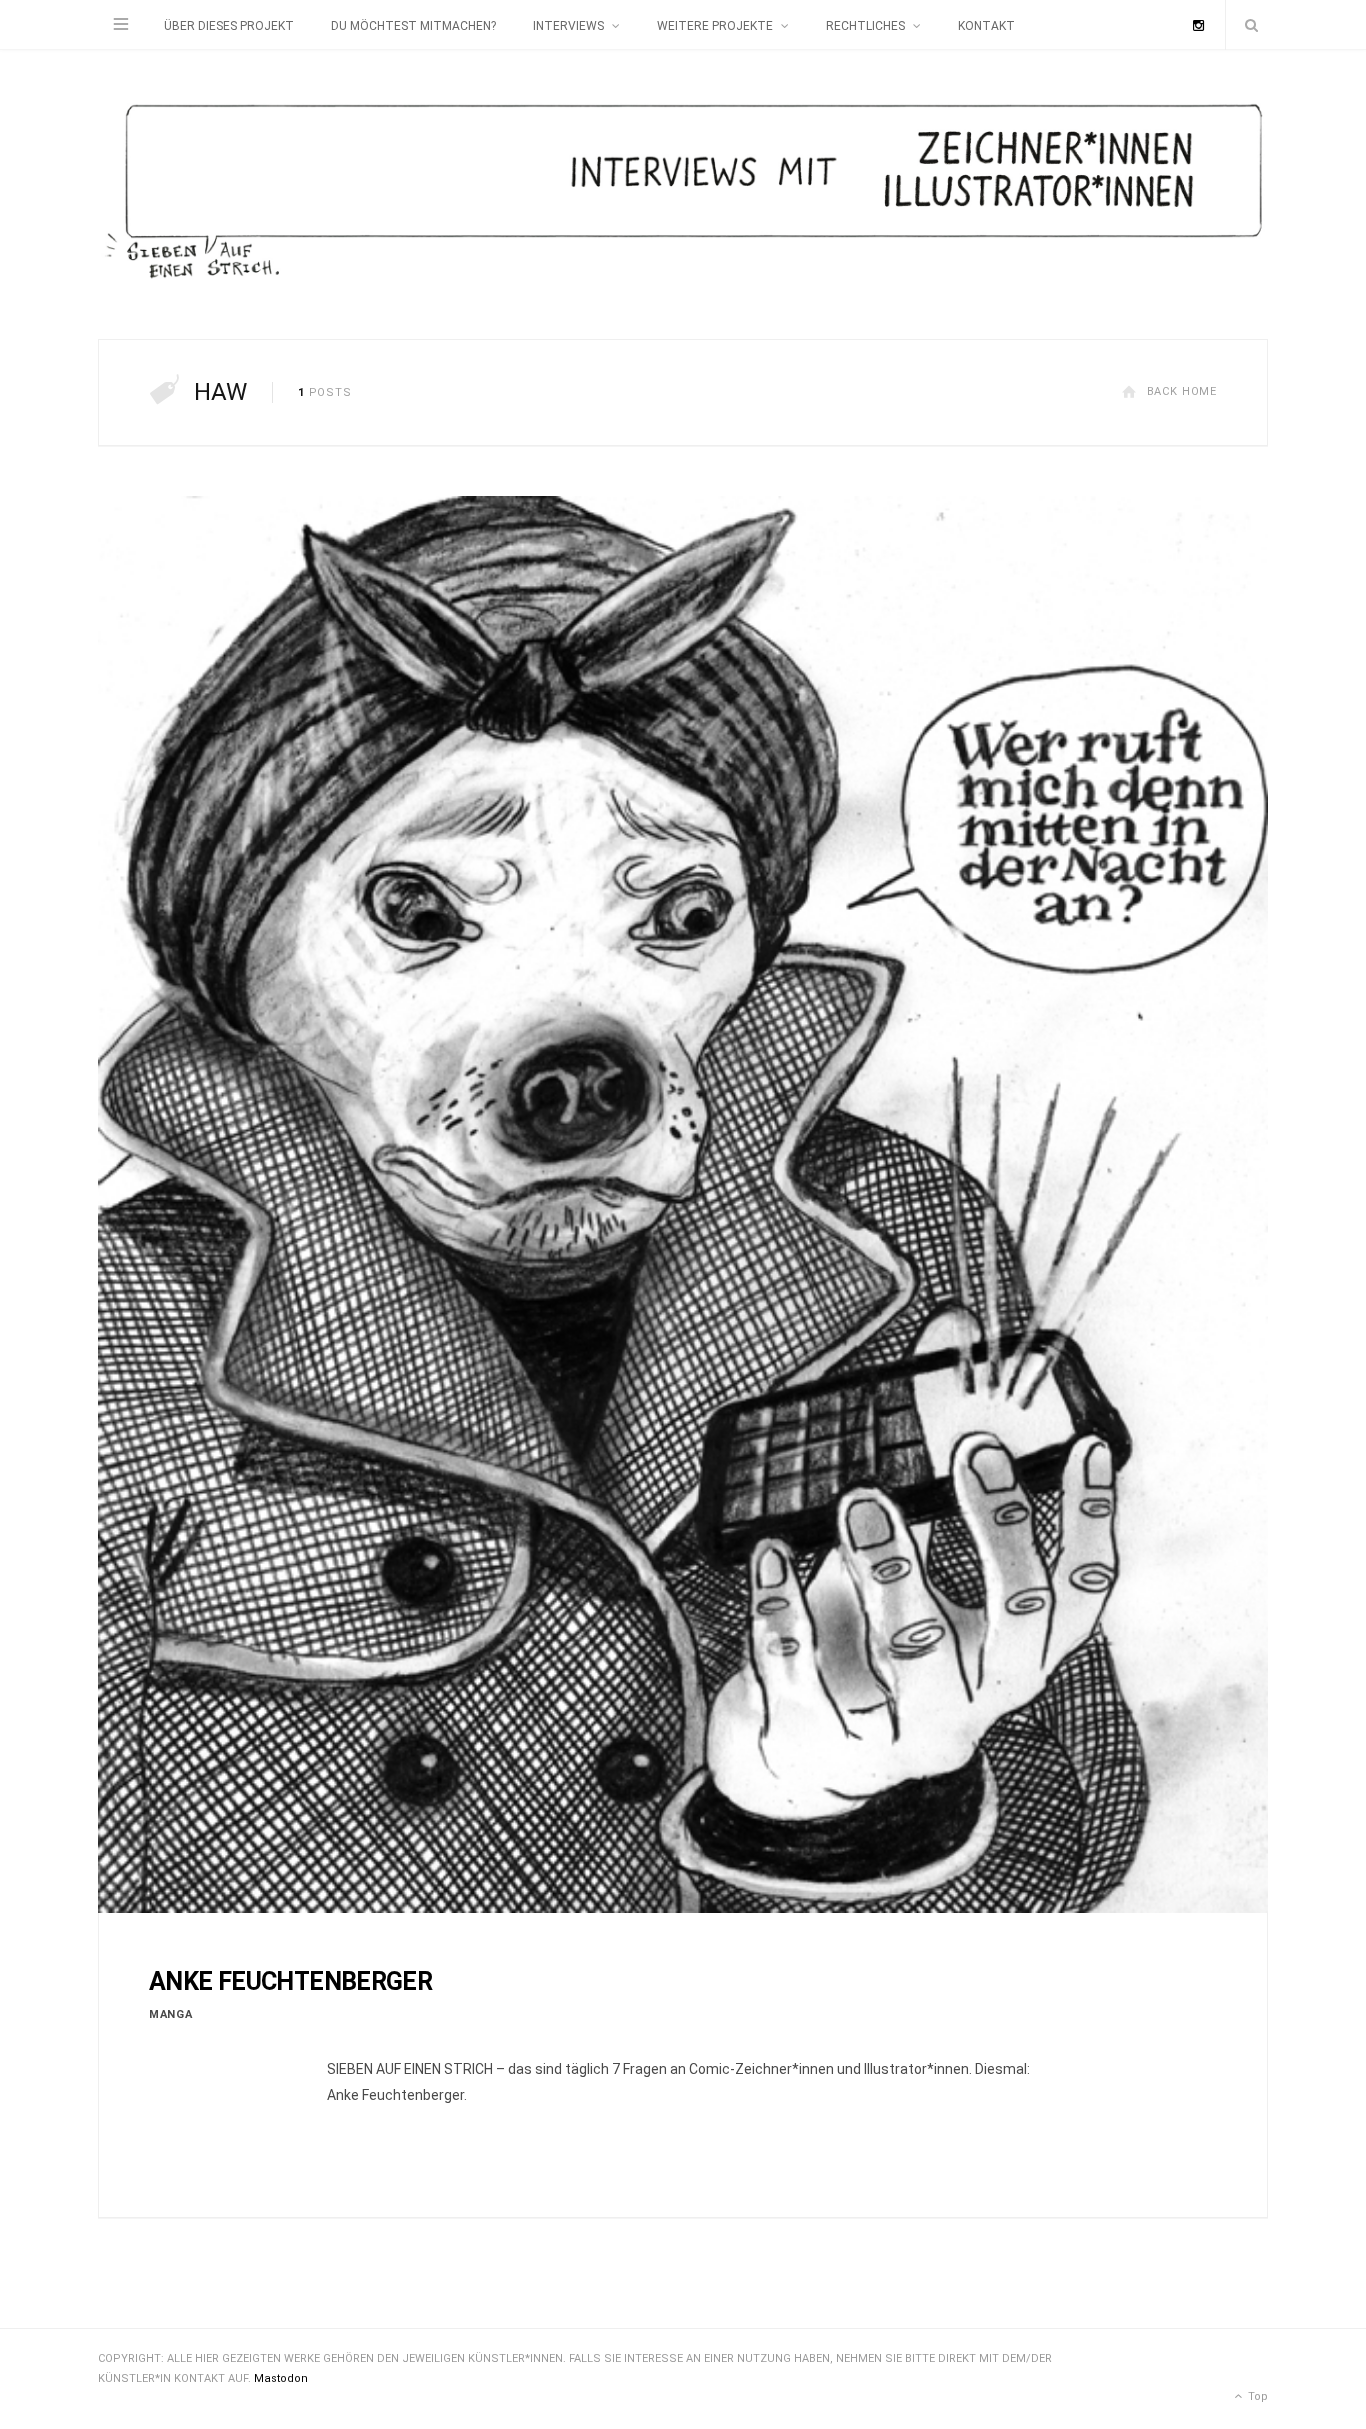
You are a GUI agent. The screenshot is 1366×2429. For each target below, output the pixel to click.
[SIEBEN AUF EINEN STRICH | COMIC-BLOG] (683, 194)
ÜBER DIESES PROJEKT (229, 26)
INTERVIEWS (568, 26)
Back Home (1182, 391)
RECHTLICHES (865, 26)
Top (1256, 2396)
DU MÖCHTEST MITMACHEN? (413, 26)
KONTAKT (986, 26)
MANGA (171, 2014)
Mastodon (281, 2378)
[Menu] (121, 25)
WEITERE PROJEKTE (715, 26)
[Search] (1247, 25)
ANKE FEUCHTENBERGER (290, 1981)
